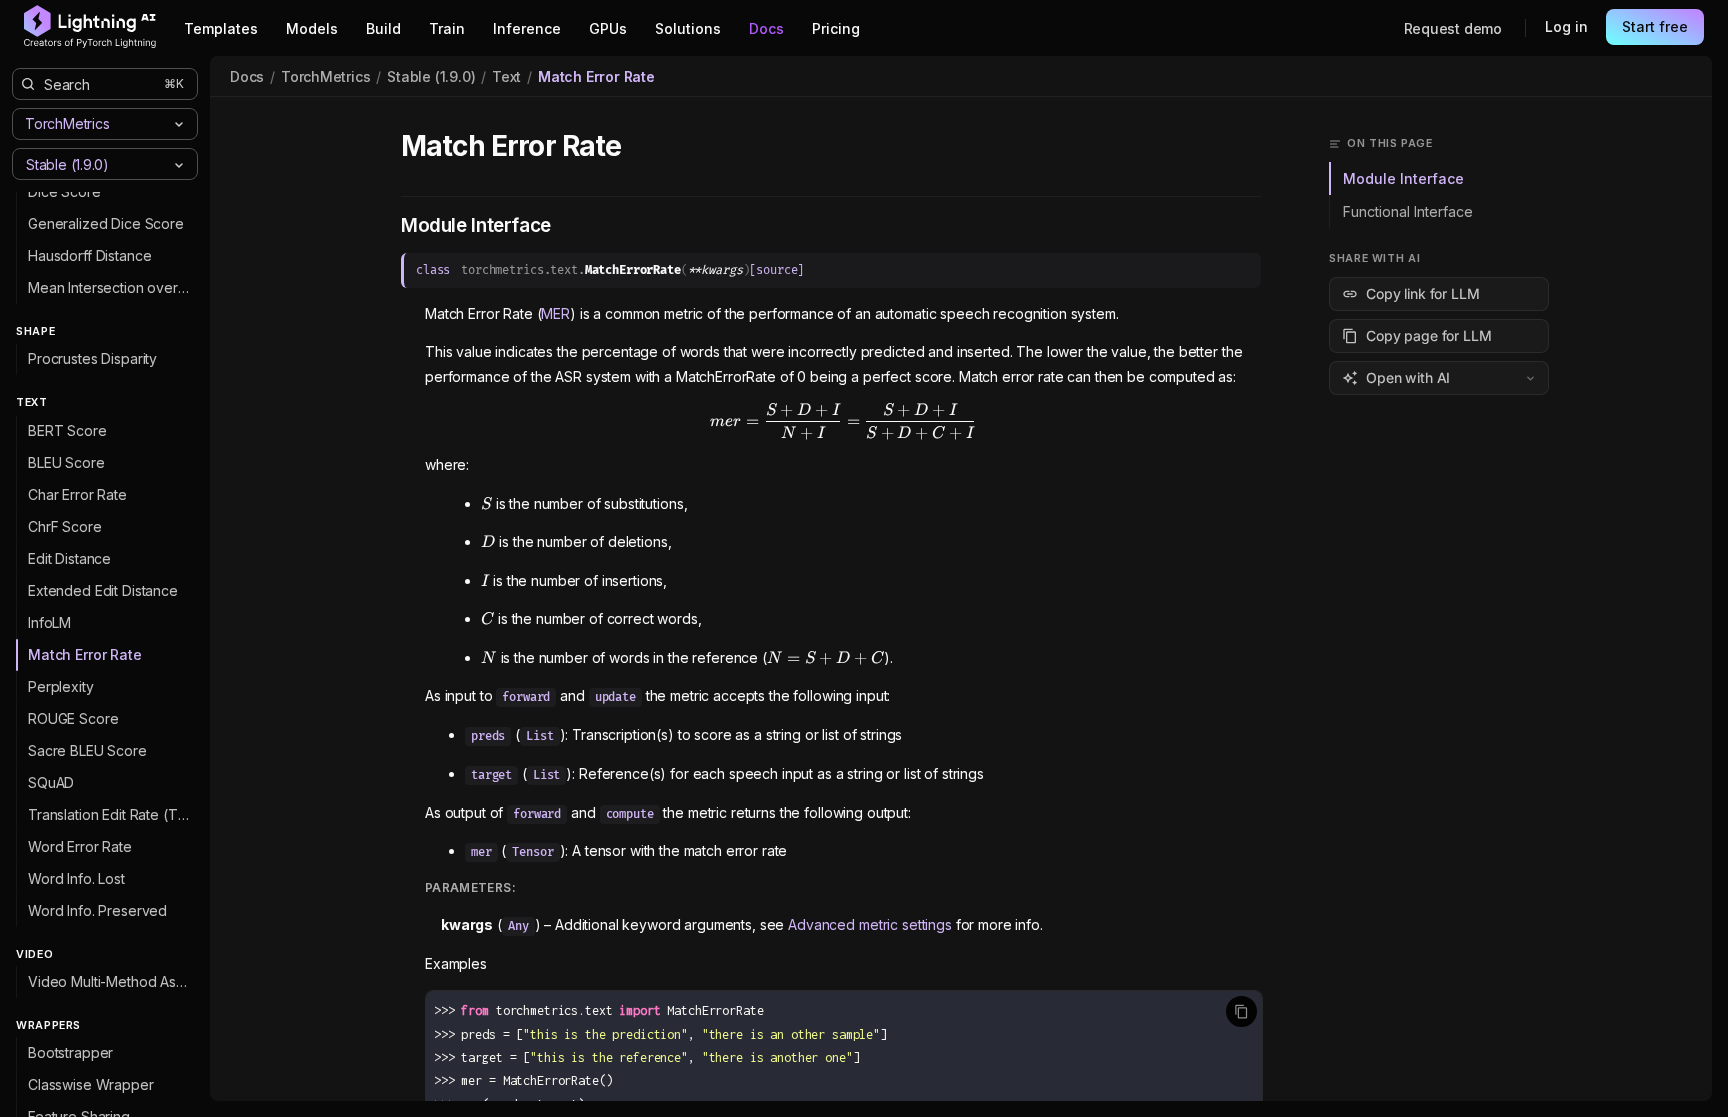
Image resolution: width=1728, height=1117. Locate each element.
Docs (247, 76)
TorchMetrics (325, 76)
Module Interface (1403, 178)
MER (555, 313)
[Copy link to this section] (644, 147)
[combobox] (88, 163)
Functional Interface (1408, 211)
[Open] (179, 165)
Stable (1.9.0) (431, 76)
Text (506, 76)
